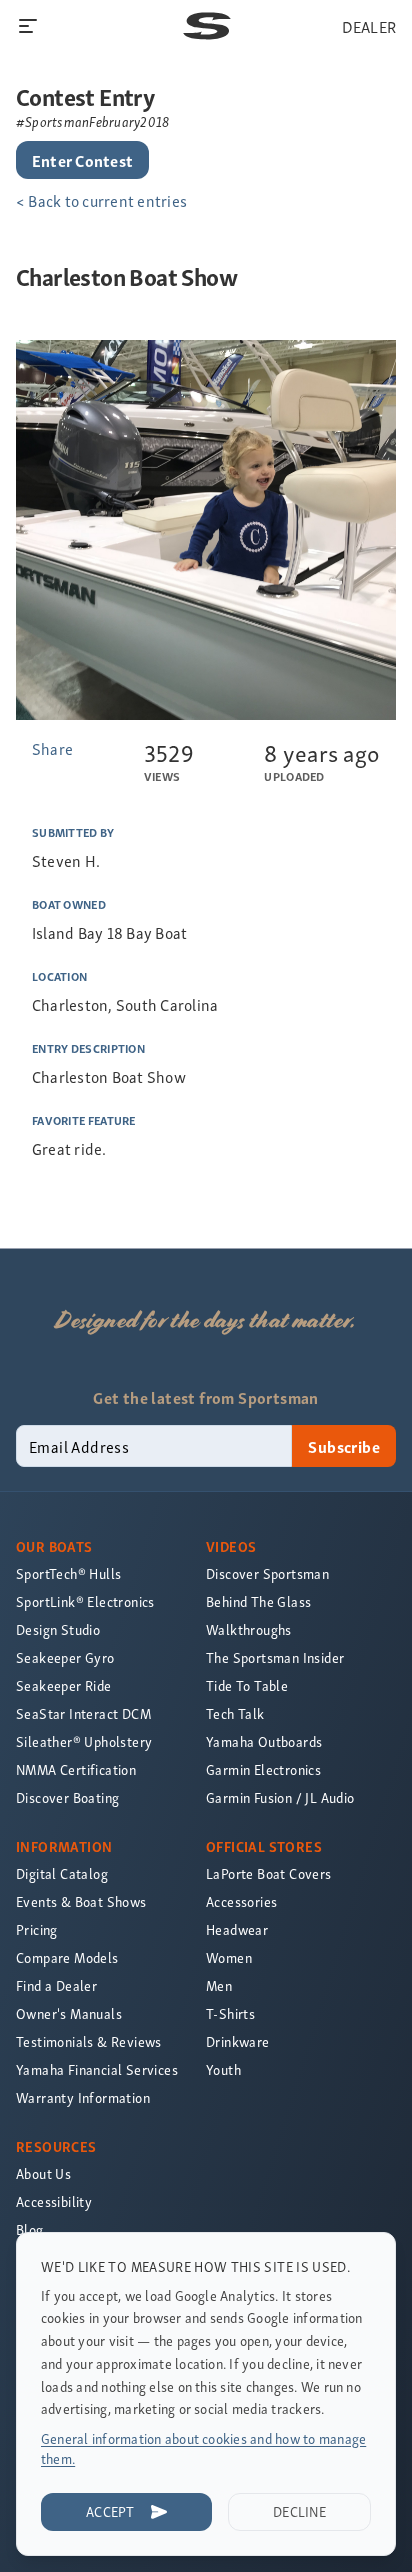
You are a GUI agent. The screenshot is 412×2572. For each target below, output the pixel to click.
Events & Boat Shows (81, 1901)
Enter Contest (82, 160)
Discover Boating (67, 1797)
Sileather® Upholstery (84, 1741)
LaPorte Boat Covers (269, 1873)
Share (52, 748)
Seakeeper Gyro (65, 1657)
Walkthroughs (249, 1629)
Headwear (237, 1929)
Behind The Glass (258, 1601)
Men (219, 1985)
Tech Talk (235, 1713)
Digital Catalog (62, 1873)
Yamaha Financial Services (97, 2069)
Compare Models (67, 1957)
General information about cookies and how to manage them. (203, 2448)
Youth (223, 2069)
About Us (43, 2173)
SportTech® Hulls (68, 1573)
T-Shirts (230, 2013)
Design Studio (58, 1629)
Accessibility (54, 2201)
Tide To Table (247, 1685)
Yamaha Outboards (264, 1741)
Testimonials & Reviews (89, 2041)
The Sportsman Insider (275, 1657)
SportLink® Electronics (85, 1601)
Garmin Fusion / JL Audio (280, 1797)
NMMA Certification (76, 1769)
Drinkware (238, 2041)
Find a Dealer (56, 1985)
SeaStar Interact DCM (83, 1713)
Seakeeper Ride (64, 1685)
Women (229, 1957)
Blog (30, 2229)
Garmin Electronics (263, 1769)
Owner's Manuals (69, 2013)
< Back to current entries (101, 200)
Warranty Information (83, 2097)
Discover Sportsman (267, 1573)
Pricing (37, 1929)
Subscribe (344, 1446)
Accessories (241, 1901)
